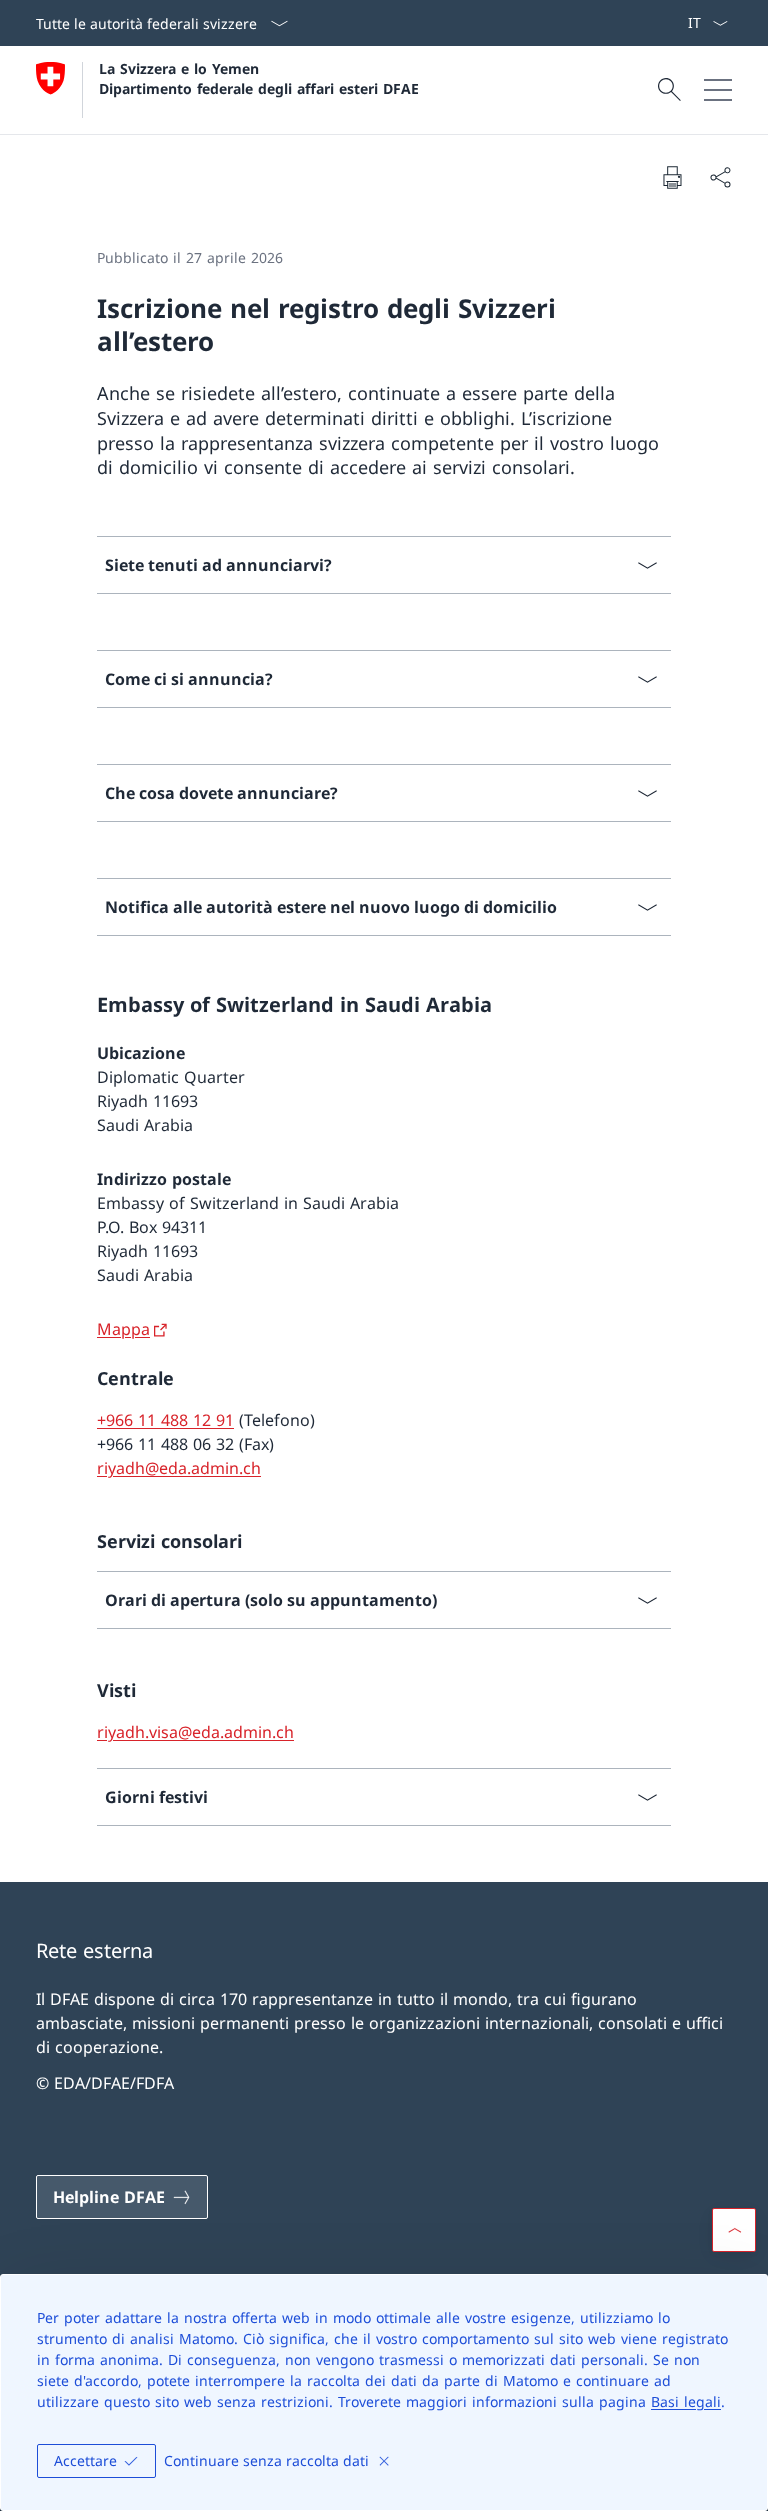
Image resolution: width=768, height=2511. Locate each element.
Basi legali (686, 2401)
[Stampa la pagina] (672, 177)
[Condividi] (720, 177)
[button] (734, 2230)
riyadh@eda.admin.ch (179, 1468)
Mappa (123, 1329)
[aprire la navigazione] (718, 90)
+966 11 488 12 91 (165, 1420)
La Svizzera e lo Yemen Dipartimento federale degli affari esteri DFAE (259, 78)
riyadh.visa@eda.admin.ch (195, 1732)
